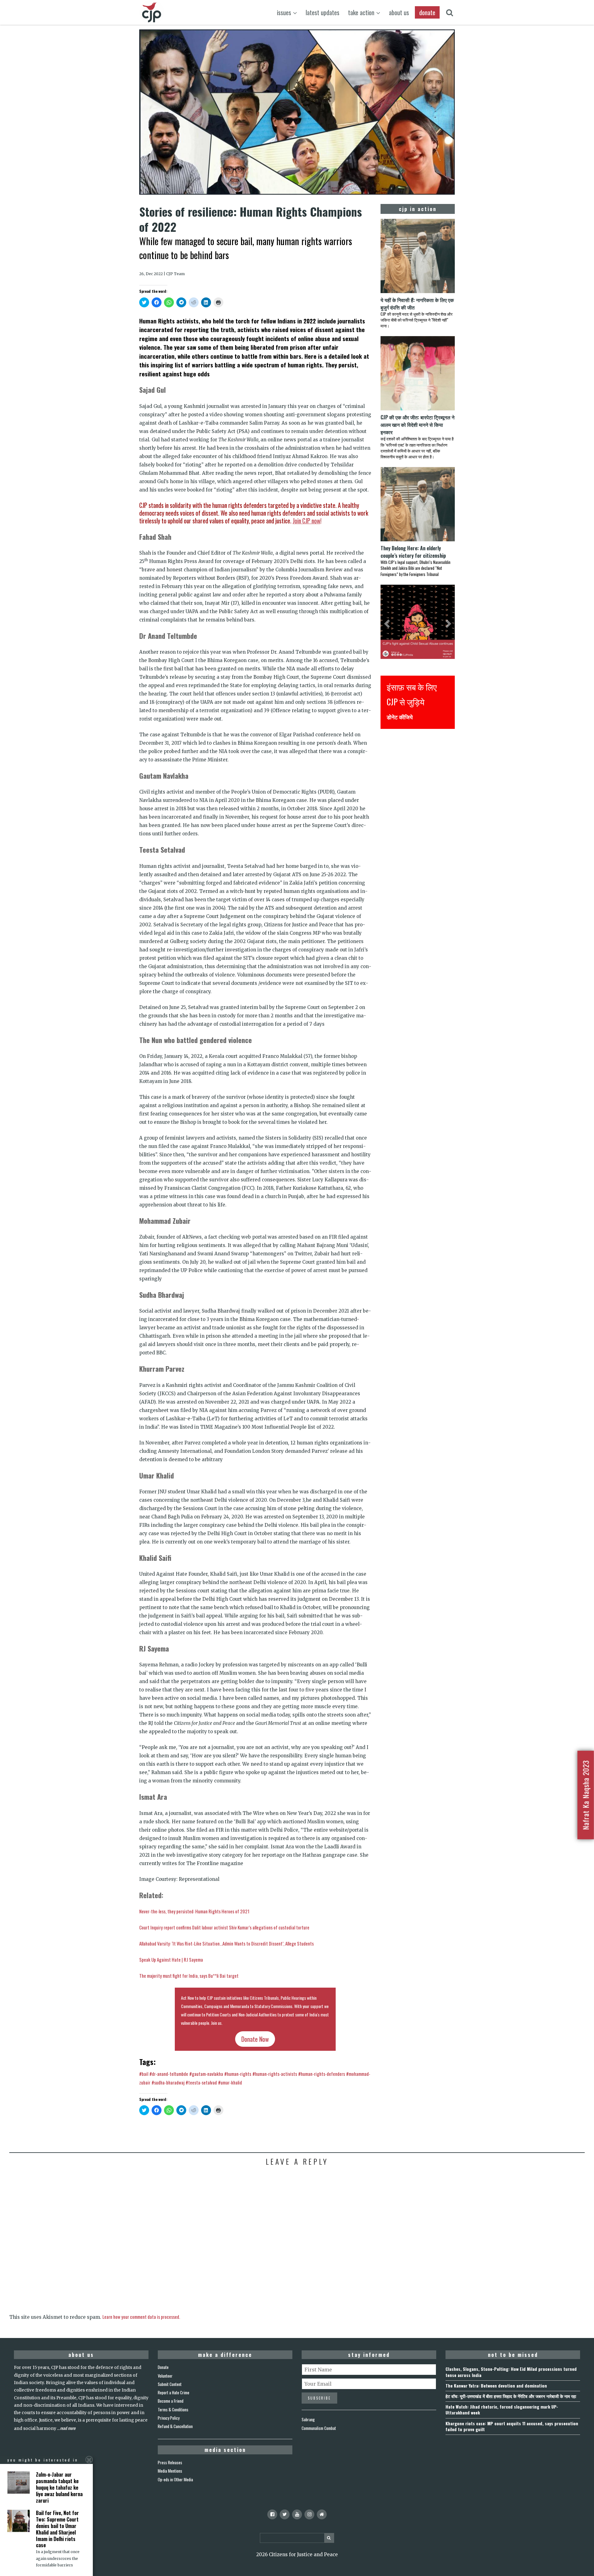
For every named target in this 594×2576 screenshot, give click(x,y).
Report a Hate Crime (174, 2392)
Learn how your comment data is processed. (141, 2317)
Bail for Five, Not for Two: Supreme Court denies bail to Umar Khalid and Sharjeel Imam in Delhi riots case (57, 2529)
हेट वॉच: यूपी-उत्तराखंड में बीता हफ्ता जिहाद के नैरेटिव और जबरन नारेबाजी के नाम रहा (511, 2396)
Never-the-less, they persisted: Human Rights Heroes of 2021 (194, 1911)
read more (68, 2428)
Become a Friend (171, 2401)
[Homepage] (322, 2514)
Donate (163, 2367)
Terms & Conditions (173, 2409)
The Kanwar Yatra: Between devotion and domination (496, 2386)
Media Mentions (170, 2471)
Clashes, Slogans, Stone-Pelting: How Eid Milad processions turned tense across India (511, 2372)
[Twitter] (285, 2514)
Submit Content (170, 2384)
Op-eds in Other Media (175, 2479)
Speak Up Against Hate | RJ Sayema (171, 1959)
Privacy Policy (169, 2418)
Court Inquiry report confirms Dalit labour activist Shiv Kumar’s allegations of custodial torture (224, 1927)
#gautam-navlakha (206, 2074)
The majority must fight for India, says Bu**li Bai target (189, 1976)
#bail (144, 2074)
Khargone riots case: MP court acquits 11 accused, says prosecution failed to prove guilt (512, 2426)
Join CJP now (306, 521)
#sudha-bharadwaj (168, 2082)
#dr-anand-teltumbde (169, 2074)
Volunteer (165, 2376)
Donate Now (255, 2039)
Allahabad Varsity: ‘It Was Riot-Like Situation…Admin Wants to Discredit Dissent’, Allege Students (226, 1943)
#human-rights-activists (275, 2074)
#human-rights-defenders (322, 2074)
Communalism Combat (319, 2428)
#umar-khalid (230, 2082)
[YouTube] (297, 2514)
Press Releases (170, 2462)
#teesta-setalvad (201, 2082)
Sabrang (308, 2419)
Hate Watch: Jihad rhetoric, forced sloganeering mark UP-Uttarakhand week (502, 2409)
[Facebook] (272, 2514)
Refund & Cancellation (175, 2426)
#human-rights (238, 2074)
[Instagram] (309, 2514)
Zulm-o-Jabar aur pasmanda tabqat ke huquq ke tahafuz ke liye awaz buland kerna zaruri (59, 2487)
